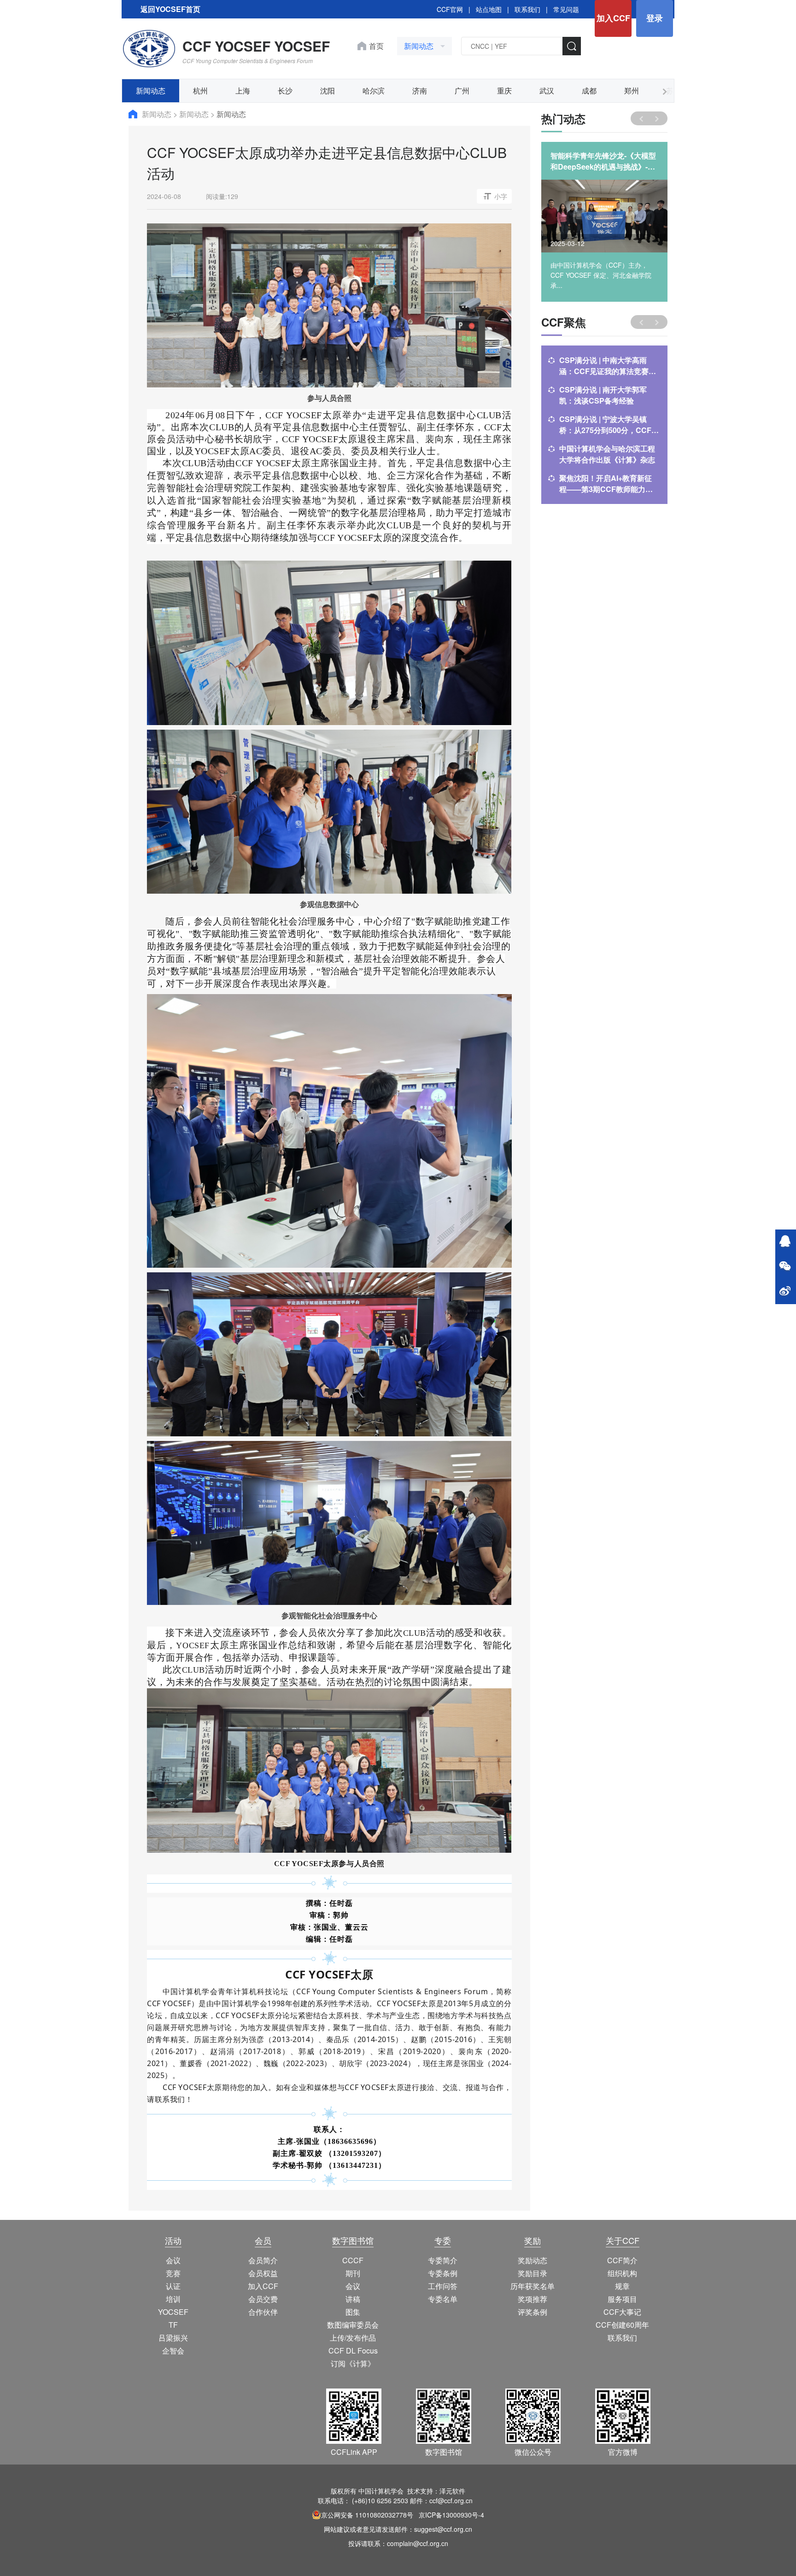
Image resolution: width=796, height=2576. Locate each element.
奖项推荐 (533, 2299)
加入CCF (613, 18)
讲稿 (353, 2299)
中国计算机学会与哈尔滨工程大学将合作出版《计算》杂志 (607, 454)
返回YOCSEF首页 (170, 9)
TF (173, 2325)
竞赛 (173, 2273)
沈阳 (328, 91)
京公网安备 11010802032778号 (367, 2515)
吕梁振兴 (173, 2338)
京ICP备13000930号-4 (451, 2515)
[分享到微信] (785, 1267)
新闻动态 (151, 91)
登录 (655, 18)
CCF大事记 (622, 2312)
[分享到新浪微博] (785, 1292)
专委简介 (443, 2260)
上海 (243, 91)
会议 (173, 2260)
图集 (353, 2312)
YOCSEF (173, 2312)
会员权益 (263, 2273)
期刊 (353, 2273)
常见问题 (566, 9)
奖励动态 (533, 2260)
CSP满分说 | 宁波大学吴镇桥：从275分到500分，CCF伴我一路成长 (609, 425)
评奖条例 (533, 2312)
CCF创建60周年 (622, 2325)
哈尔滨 (374, 91)
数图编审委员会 (353, 2325)
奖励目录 (533, 2273)
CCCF (353, 2260)
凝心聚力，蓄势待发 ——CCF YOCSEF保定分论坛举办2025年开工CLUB (603, 161)
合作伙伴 (263, 2312)
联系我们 (527, 9)
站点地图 (489, 9)
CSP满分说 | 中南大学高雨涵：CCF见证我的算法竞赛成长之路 (608, 366)
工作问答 (443, 2286)
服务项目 (622, 2299)
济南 (420, 91)
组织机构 (622, 2273)
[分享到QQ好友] (785, 1242)
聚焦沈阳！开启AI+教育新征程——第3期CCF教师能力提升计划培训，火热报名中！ (606, 484)
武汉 (547, 91)
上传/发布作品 (353, 2338)
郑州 (632, 91)
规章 (622, 2286)
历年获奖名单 (533, 2286)
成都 (589, 91)
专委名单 (443, 2299)
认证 (173, 2286)
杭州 (200, 91)
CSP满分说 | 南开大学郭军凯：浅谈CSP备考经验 (603, 395)
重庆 (504, 91)
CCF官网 (450, 9)
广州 (462, 91)
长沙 (285, 91)
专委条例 (443, 2273)
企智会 (173, 2351)
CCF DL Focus (353, 2351)
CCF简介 (622, 2260)
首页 (376, 46)
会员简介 (263, 2260)
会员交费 (263, 2299)
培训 (173, 2299)
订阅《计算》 (353, 2363)
